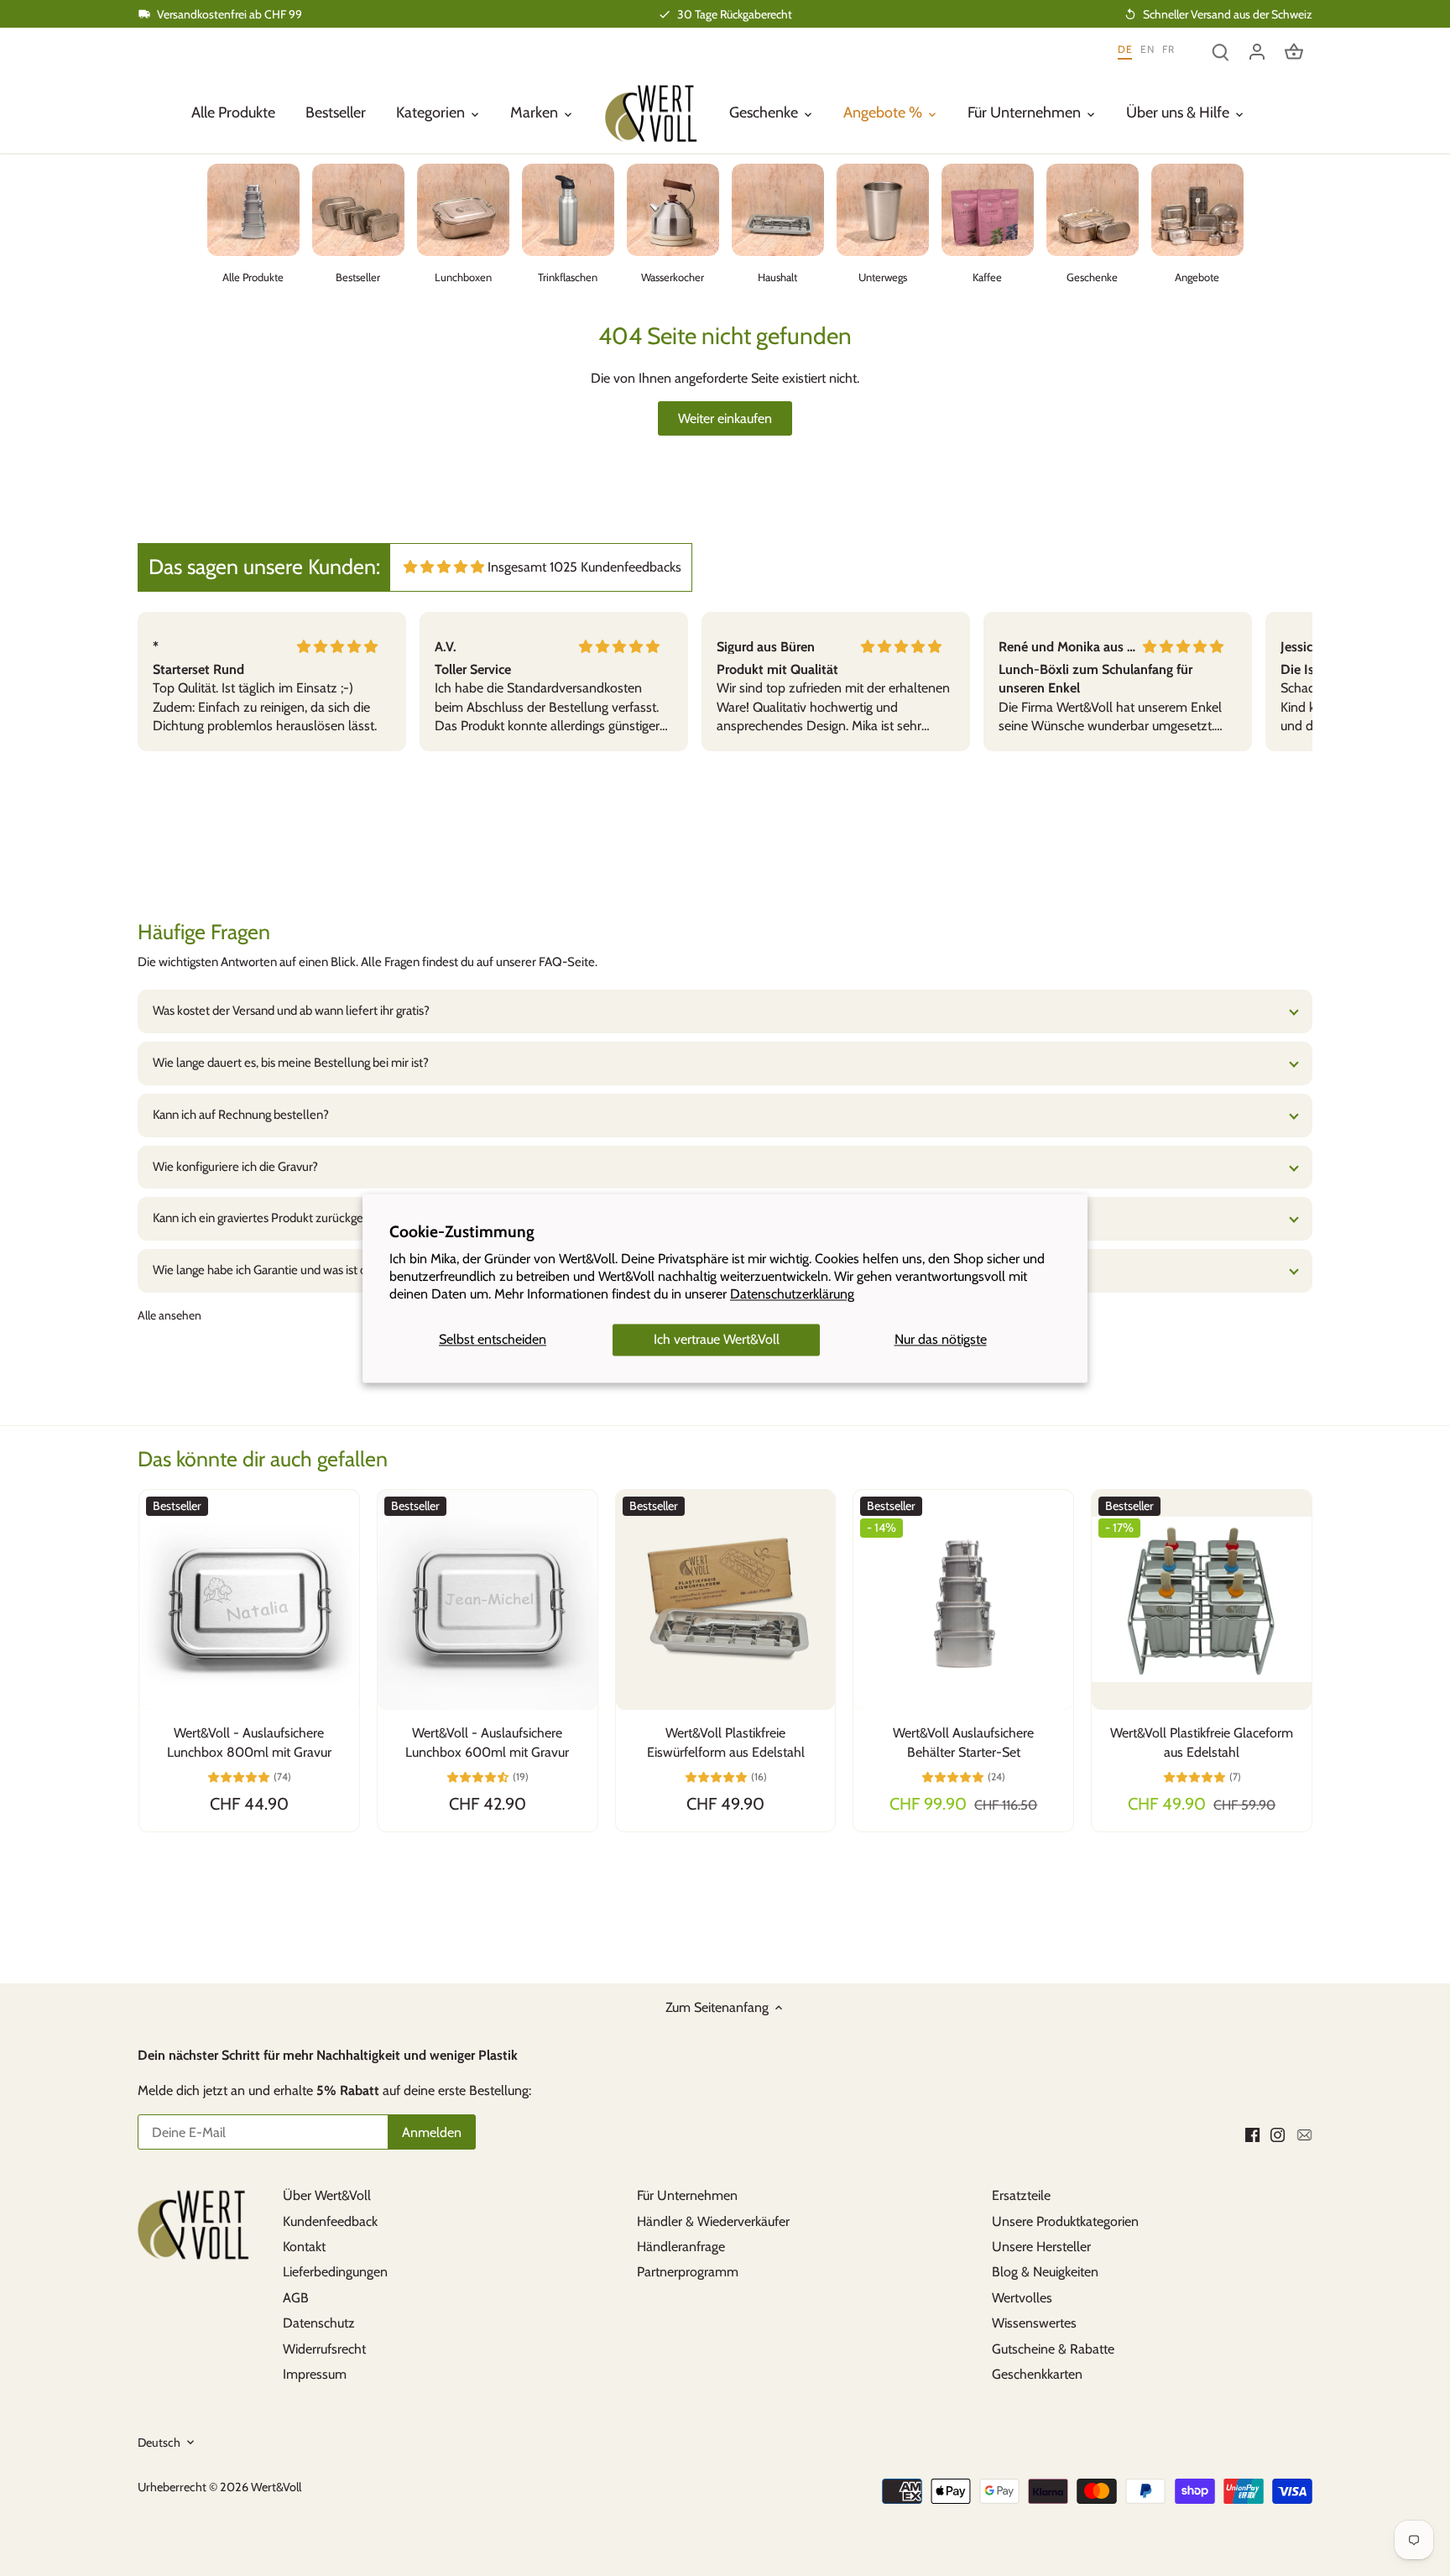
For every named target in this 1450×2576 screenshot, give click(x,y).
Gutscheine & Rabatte (1053, 2349)
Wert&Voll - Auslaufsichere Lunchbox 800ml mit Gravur (249, 1742)
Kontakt (304, 2247)
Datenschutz (319, 2323)
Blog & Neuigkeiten (1045, 2272)
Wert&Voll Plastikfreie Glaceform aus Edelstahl (1202, 1742)
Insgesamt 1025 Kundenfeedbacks (584, 567)
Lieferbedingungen (335, 2272)
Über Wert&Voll (327, 2195)
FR (1168, 50)
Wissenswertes (1034, 2323)
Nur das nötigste (941, 1340)
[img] (444, 567)
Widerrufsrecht (324, 2349)
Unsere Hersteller (1041, 2247)
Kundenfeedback (330, 2221)
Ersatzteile (1021, 2195)
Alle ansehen (170, 1315)
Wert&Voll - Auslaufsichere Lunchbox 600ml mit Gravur (487, 1742)
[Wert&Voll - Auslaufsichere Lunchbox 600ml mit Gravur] (488, 1600)
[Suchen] (1220, 51)
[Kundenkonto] (1257, 51)
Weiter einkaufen (725, 418)
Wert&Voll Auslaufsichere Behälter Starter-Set (963, 1742)
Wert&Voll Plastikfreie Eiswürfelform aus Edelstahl (726, 1742)
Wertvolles (1022, 2298)
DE (1125, 50)
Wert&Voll (276, 2487)
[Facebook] (1252, 2134)
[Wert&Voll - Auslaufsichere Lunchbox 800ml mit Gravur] (249, 1600)
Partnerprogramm (688, 2272)
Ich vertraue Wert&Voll (717, 1340)
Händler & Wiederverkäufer (713, 2221)
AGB (296, 2298)
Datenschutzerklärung (792, 1294)
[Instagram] (1278, 2134)
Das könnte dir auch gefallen (263, 1459)
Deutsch (159, 2443)
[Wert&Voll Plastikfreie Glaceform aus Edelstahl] (1202, 1600)
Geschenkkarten (1037, 2374)
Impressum (315, 2374)
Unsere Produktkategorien (1065, 2221)
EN (1147, 50)
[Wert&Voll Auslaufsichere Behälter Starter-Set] (963, 1600)
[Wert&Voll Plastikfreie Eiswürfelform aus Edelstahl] (726, 1600)
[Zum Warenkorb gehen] (1294, 51)
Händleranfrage (681, 2247)
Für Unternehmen (687, 2195)
